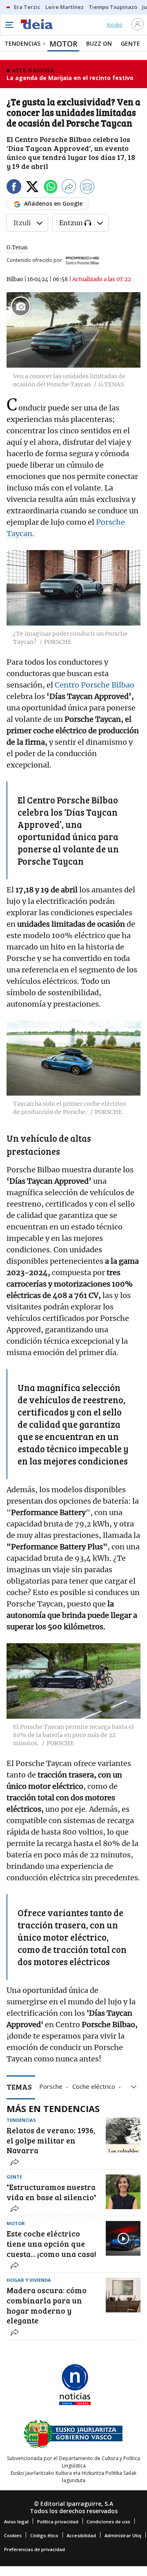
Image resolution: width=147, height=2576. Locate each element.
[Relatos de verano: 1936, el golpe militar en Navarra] (123, 2135)
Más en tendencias (53, 2108)
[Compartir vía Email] (87, 188)
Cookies (13, 2535)
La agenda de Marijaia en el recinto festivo (70, 78)
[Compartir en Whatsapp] (51, 188)
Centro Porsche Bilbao (95, 685)
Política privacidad (58, 2522)
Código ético (44, 2535)
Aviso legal (16, 2522)
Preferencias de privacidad (35, 2549)
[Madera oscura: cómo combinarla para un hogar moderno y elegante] (123, 2295)
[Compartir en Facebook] (14, 188)
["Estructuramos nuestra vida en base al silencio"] (123, 2192)
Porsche (51, 2086)
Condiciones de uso (108, 2522)
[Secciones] (9, 25)
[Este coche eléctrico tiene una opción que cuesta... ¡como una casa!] (123, 2238)
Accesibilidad (81, 2535)
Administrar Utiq (123, 2535)
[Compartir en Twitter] (32, 188)
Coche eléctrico (94, 2086)
